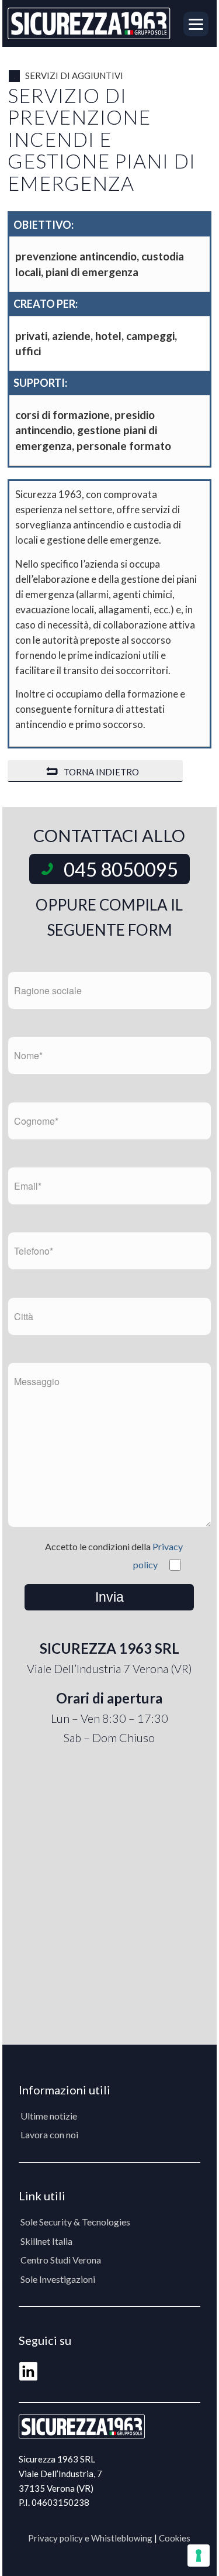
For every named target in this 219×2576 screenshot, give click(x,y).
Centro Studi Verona (61, 2260)
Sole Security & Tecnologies (75, 2222)
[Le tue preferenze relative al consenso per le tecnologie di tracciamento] (199, 2556)
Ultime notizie (49, 2116)
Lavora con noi (49, 2134)
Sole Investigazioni (58, 2279)
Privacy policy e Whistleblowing (90, 2538)
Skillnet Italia (46, 2241)
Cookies (175, 2538)
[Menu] (193, 23)
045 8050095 (121, 869)
